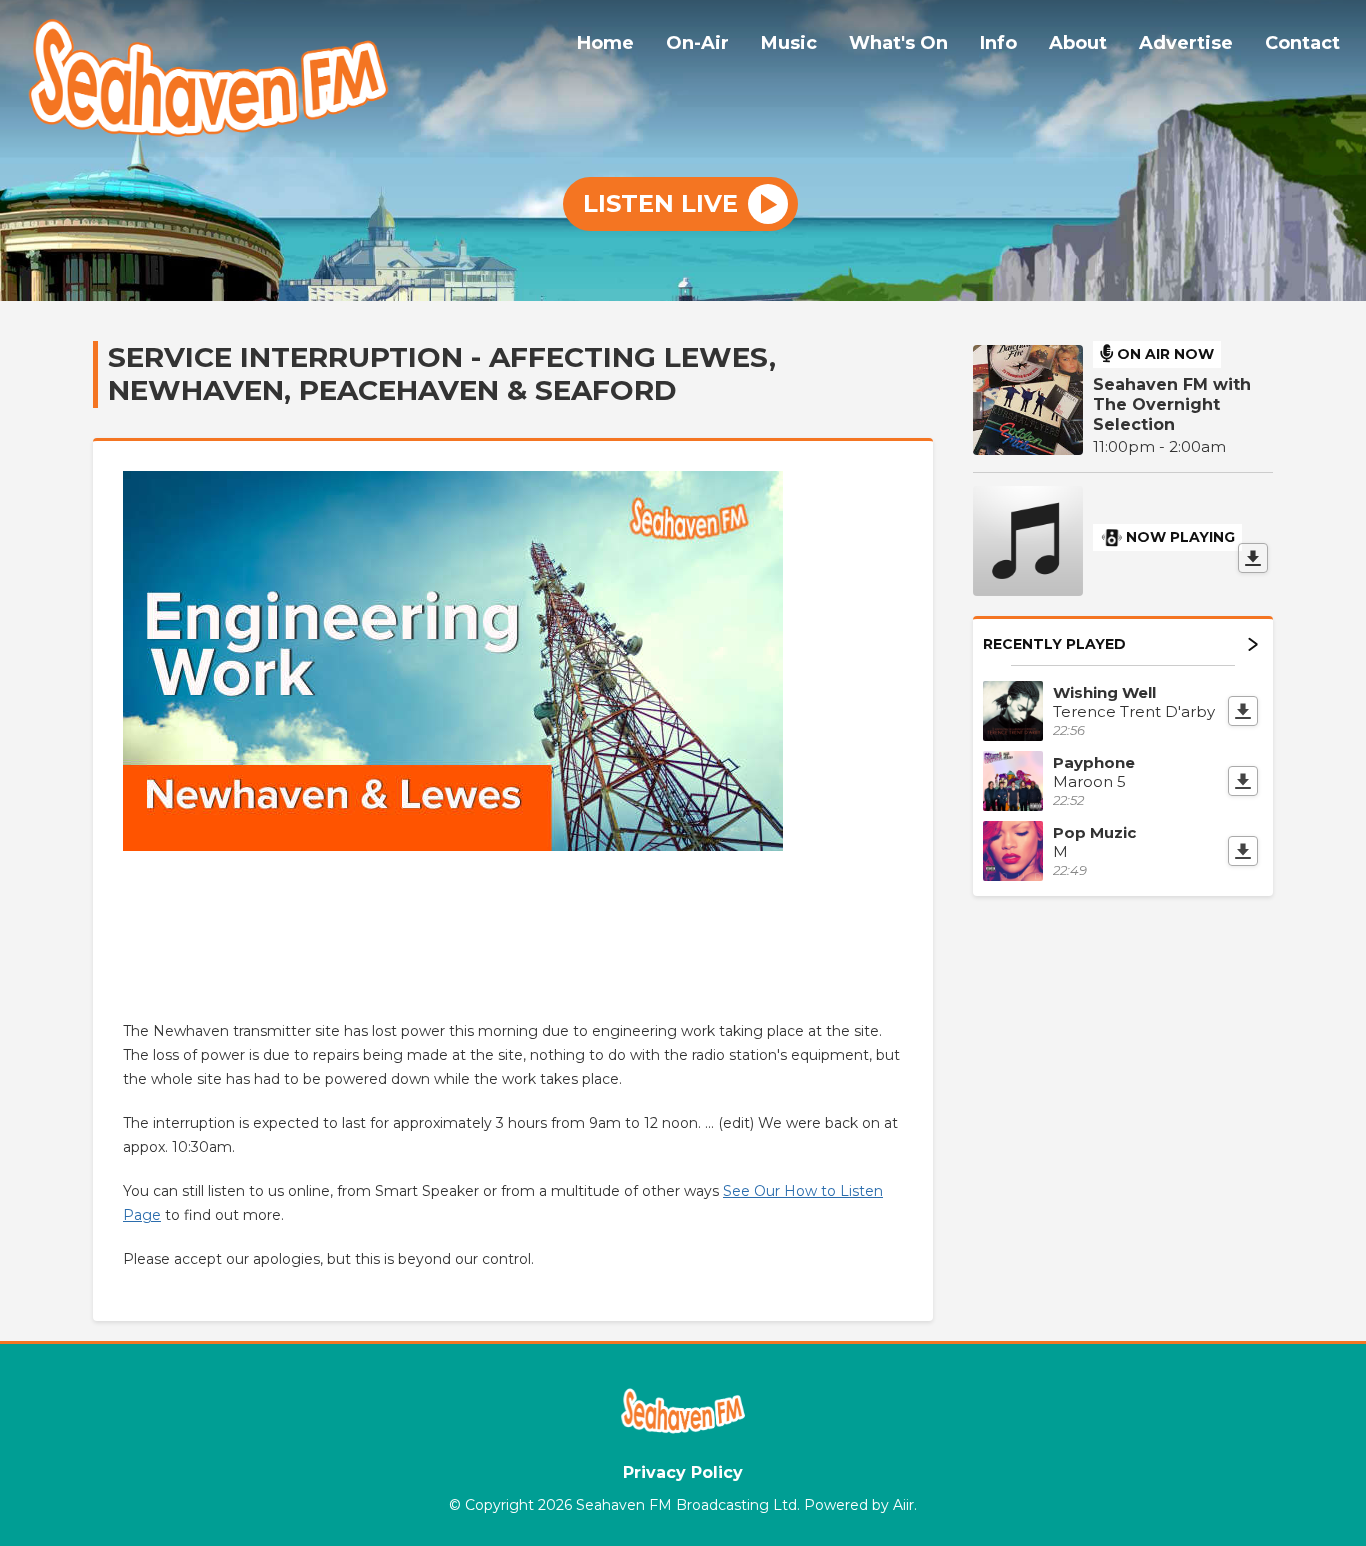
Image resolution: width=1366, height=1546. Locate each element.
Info (998, 43)
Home (605, 43)
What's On (898, 43)
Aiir (903, 1505)
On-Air (697, 43)
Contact (1302, 43)
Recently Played (1054, 644)
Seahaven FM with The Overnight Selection (1172, 404)
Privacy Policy (683, 1472)
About (1078, 43)
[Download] (1253, 558)
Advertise (1186, 43)
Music (789, 43)
